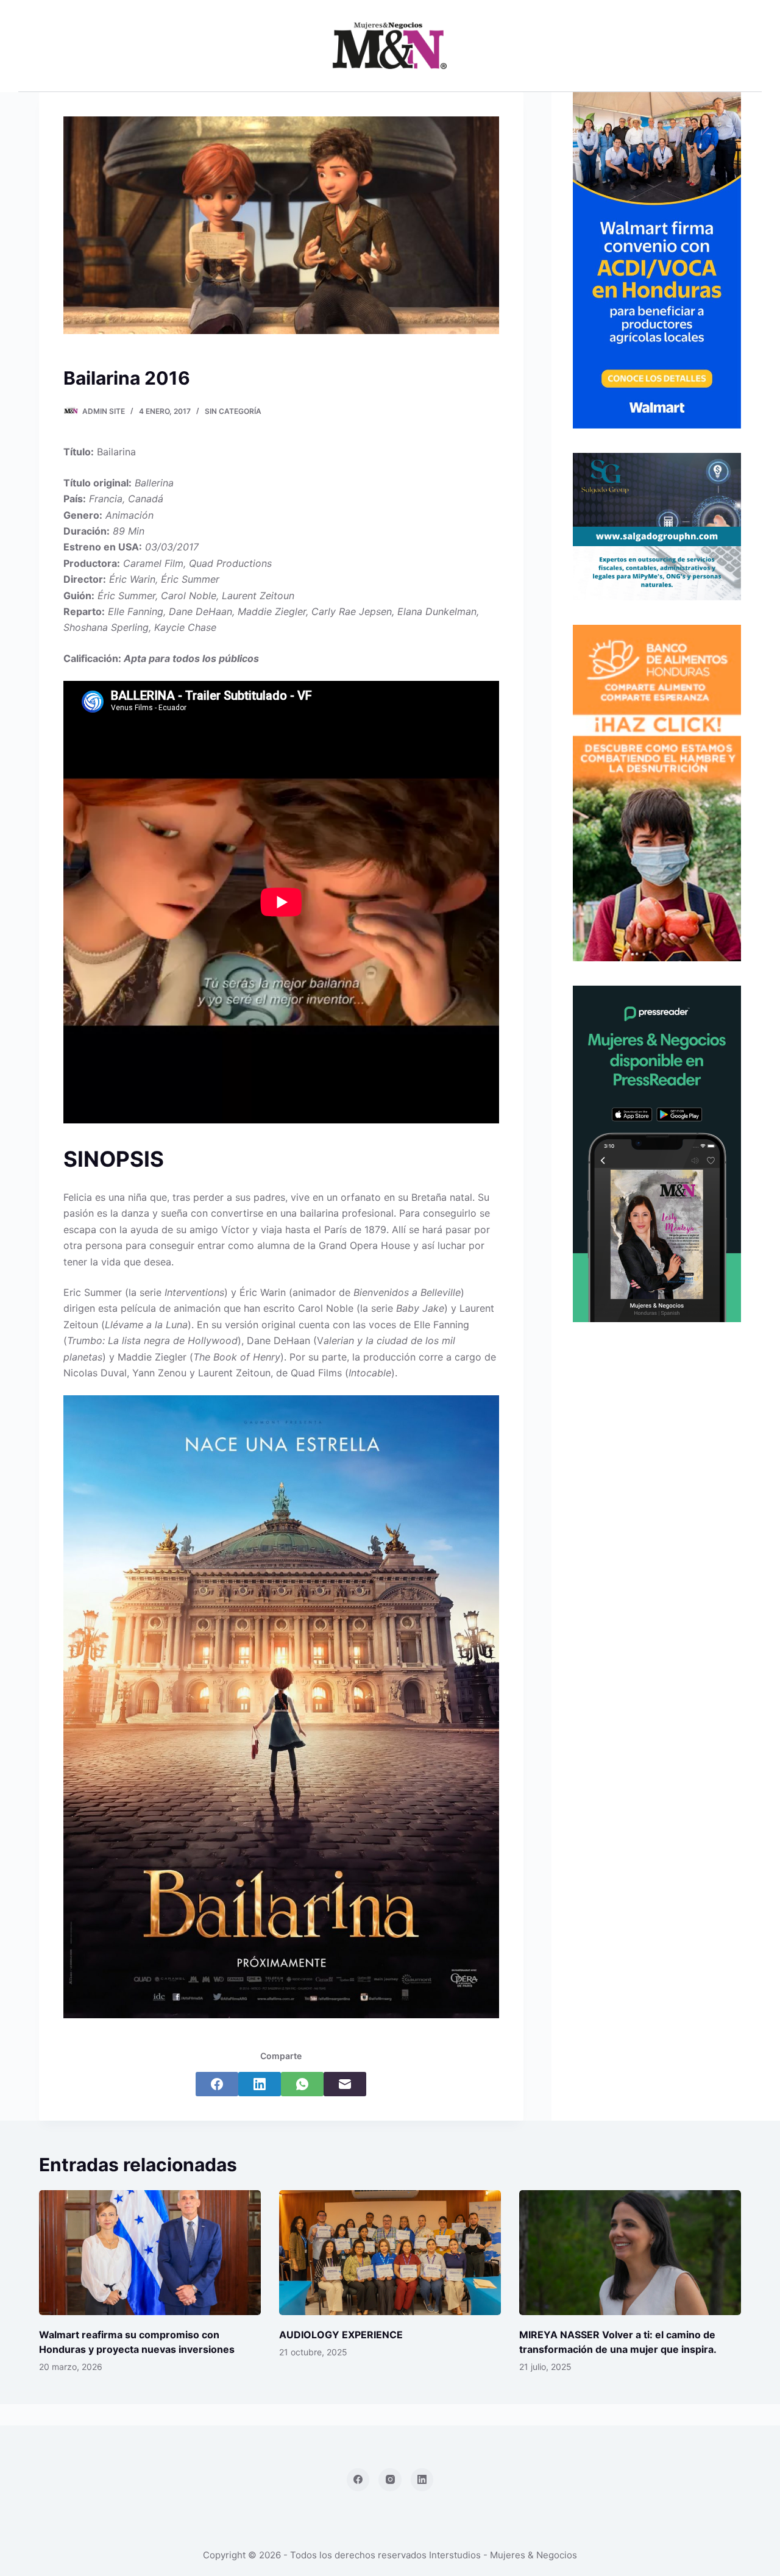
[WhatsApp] (302, 2084)
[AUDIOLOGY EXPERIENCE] (390, 2253)
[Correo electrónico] (345, 2084)
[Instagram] (390, 2480)
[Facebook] (217, 2084)
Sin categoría (233, 411)
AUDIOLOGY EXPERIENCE (341, 2335)
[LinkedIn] (260, 2084)
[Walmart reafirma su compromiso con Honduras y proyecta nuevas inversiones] (150, 2253)
